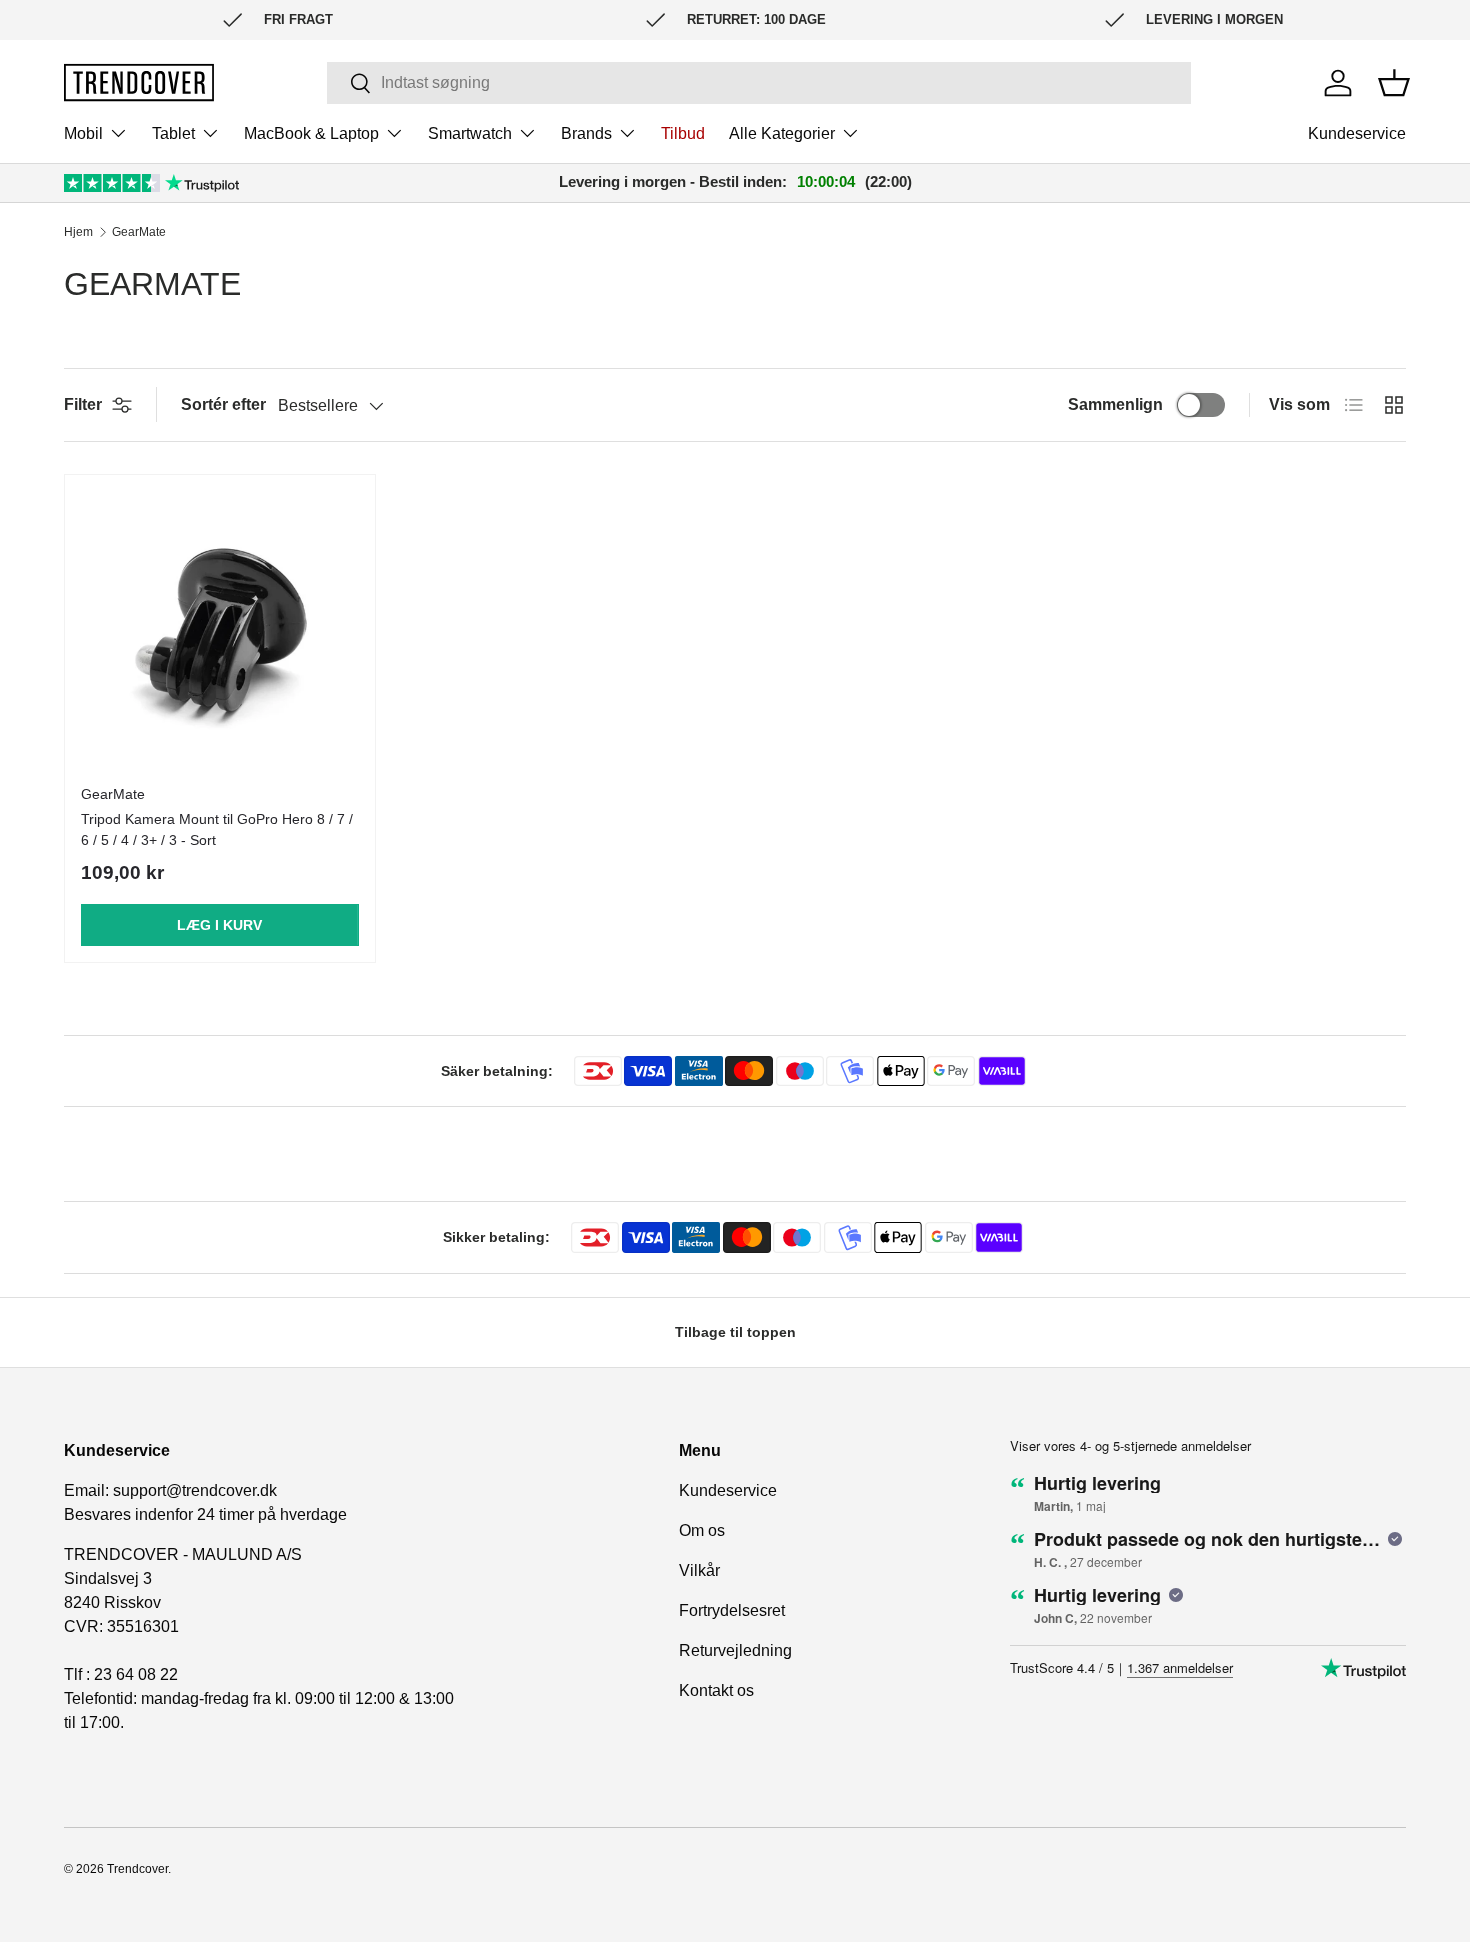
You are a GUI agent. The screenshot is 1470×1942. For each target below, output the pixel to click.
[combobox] (759, 83)
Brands (586, 133)
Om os (702, 1530)
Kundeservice (1357, 133)
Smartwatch (470, 133)
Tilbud (683, 133)
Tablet (173, 133)
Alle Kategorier (782, 133)
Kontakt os (716, 1690)
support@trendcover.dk (195, 1490)
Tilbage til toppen (735, 1332)
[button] (1394, 83)
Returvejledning (735, 1650)
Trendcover (137, 1869)
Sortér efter (223, 404)
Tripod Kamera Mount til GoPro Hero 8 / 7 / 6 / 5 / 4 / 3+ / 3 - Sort (217, 829)
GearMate (139, 232)
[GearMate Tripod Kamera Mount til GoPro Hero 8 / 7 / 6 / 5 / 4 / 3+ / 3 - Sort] (220, 630)
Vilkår (699, 1570)
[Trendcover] (139, 82)
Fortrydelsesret (732, 1610)
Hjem (78, 232)
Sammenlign (1115, 404)
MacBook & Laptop (311, 133)
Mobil (83, 133)
